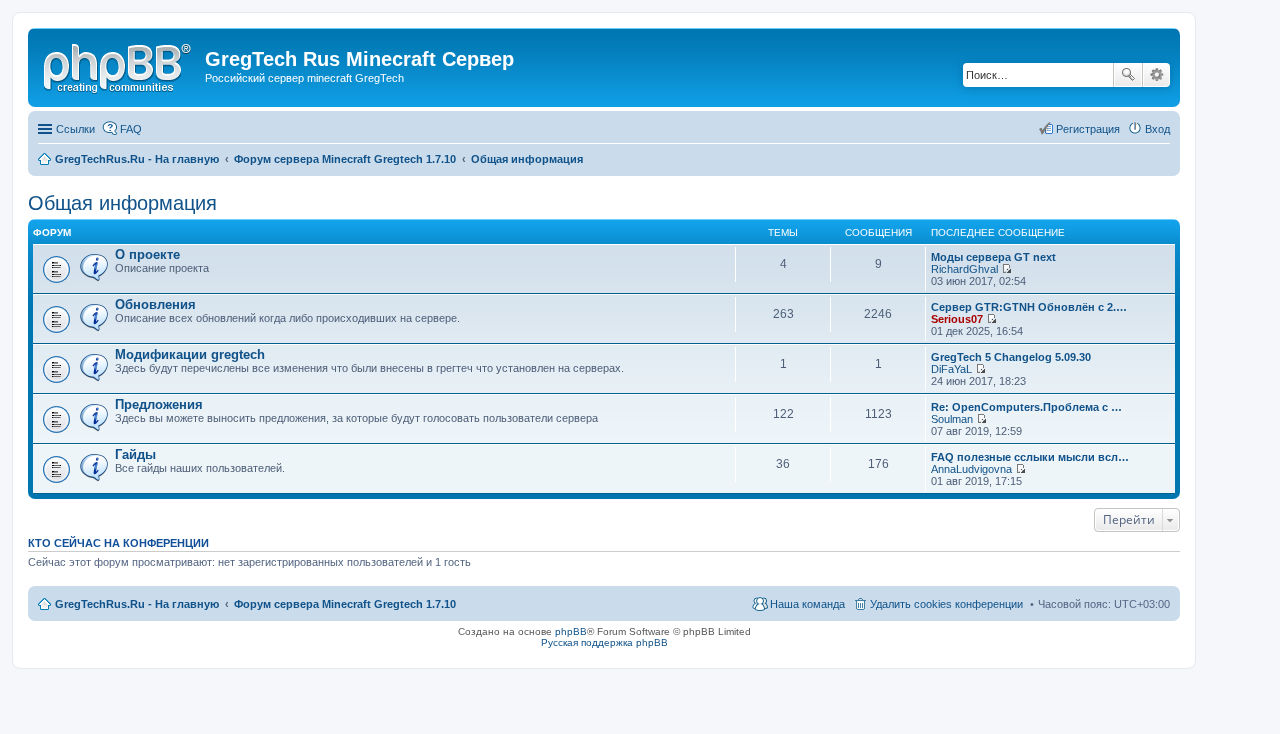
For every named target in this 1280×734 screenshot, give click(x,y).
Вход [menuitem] (1157, 129)
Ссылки (75, 129)
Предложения (159, 404)
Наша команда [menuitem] (807, 604)
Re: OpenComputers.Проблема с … (1026, 407)
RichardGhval (964, 269)
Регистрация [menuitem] (1088, 129)
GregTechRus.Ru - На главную (137, 604)
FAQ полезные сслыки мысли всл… (1030, 457)
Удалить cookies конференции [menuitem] (946, 604)
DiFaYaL (951, 369)
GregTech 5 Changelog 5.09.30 (1011, 357)
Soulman (952, 419)
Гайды (135, 454)
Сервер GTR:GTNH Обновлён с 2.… (1029, 307)
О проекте (147, 254)
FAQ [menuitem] (131, 129)
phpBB (571, 631)
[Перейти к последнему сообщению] (1006, 269)
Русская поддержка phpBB (604, 642)
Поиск (1128, 75)
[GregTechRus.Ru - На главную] (119, 65)
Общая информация (122, 203)
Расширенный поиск (1156, 75)
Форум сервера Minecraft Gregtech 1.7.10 (345, 604)
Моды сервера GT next (993, 257)
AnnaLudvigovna (971, 469)
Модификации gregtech (190, 354)
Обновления (155, 304)
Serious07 (957, 319)
